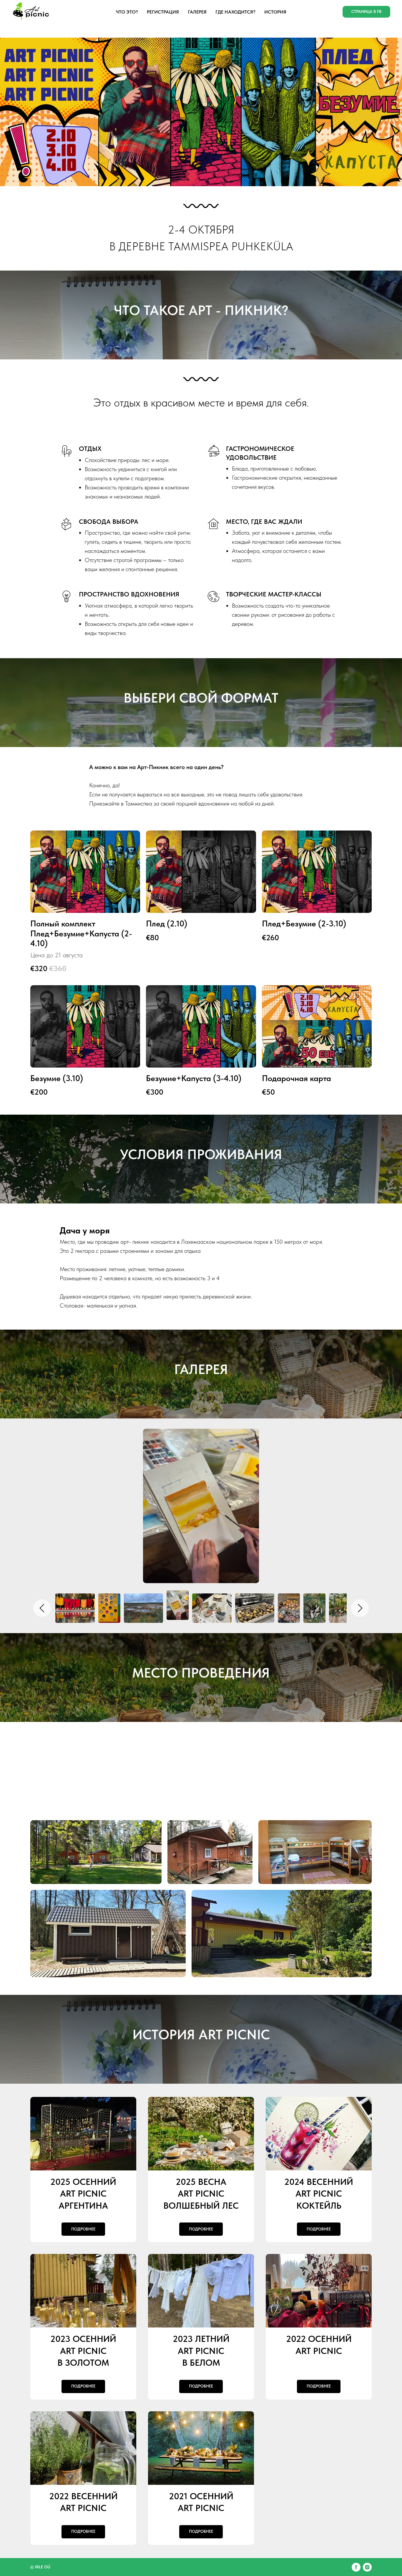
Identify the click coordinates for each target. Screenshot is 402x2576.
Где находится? (235, 12)
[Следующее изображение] (360, 1608)
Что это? (127, 12)
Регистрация (163, 12)
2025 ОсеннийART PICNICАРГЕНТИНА (83, 2194)
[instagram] (367, 2567)
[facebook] (356, 2567)
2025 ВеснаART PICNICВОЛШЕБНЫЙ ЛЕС (201, 2194)
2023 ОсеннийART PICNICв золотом (83, 2351)
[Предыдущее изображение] (42, 1608)
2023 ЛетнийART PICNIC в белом (201, 2351)
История (275, 12)
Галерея (197, 12)
